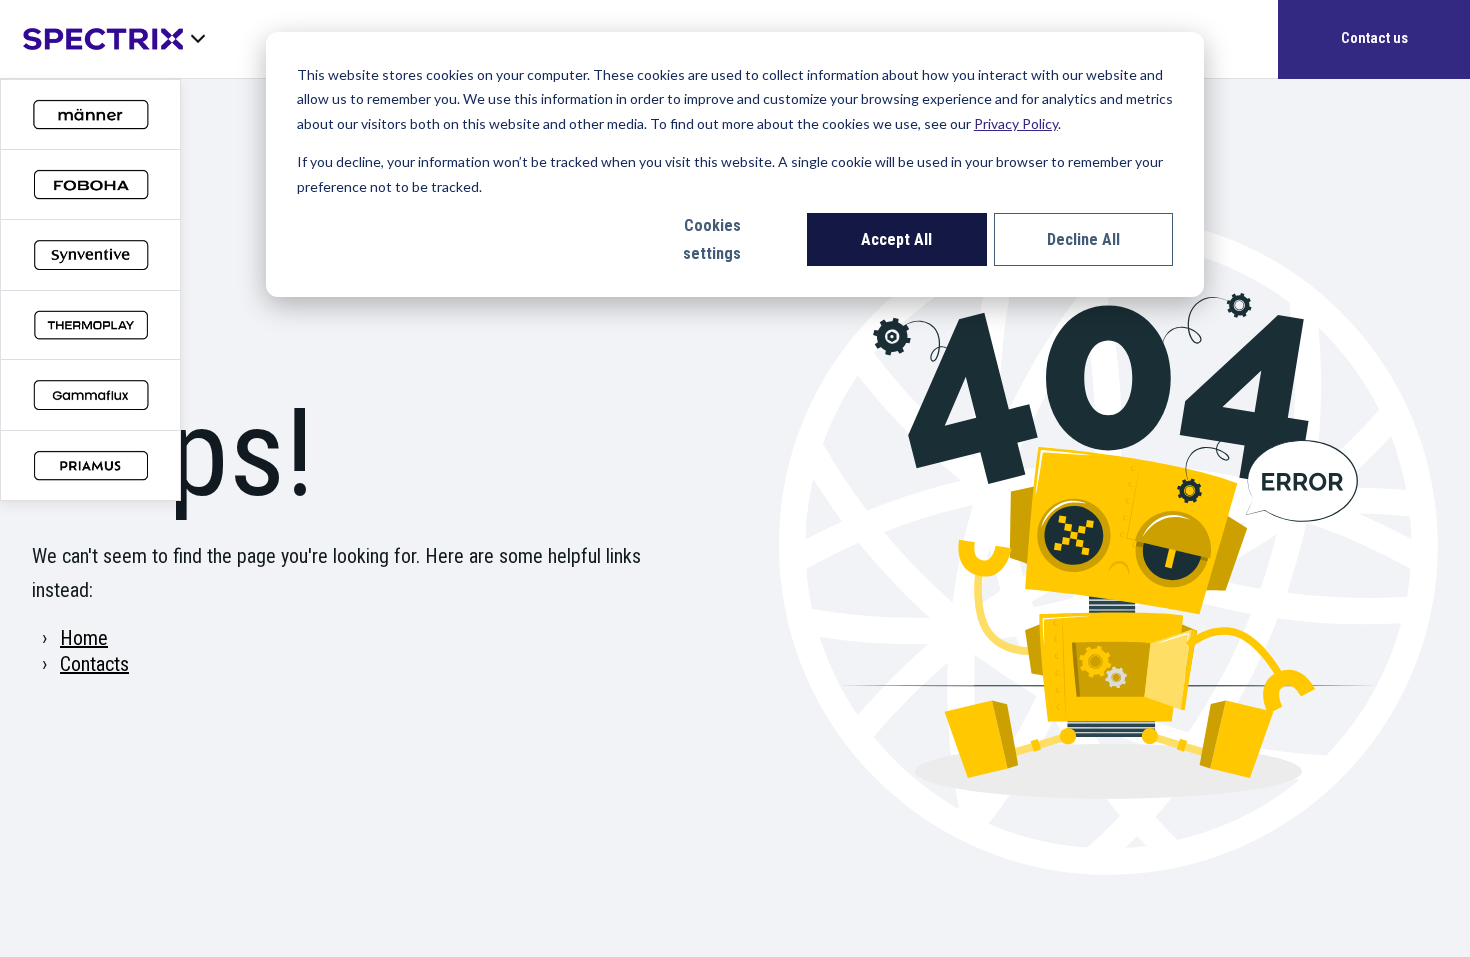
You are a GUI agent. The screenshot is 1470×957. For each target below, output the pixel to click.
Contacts (94, 664)
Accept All (896, 239)
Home (84, 638)
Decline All (1083, 239)
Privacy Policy (1016, 123)
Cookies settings (712, 239)
